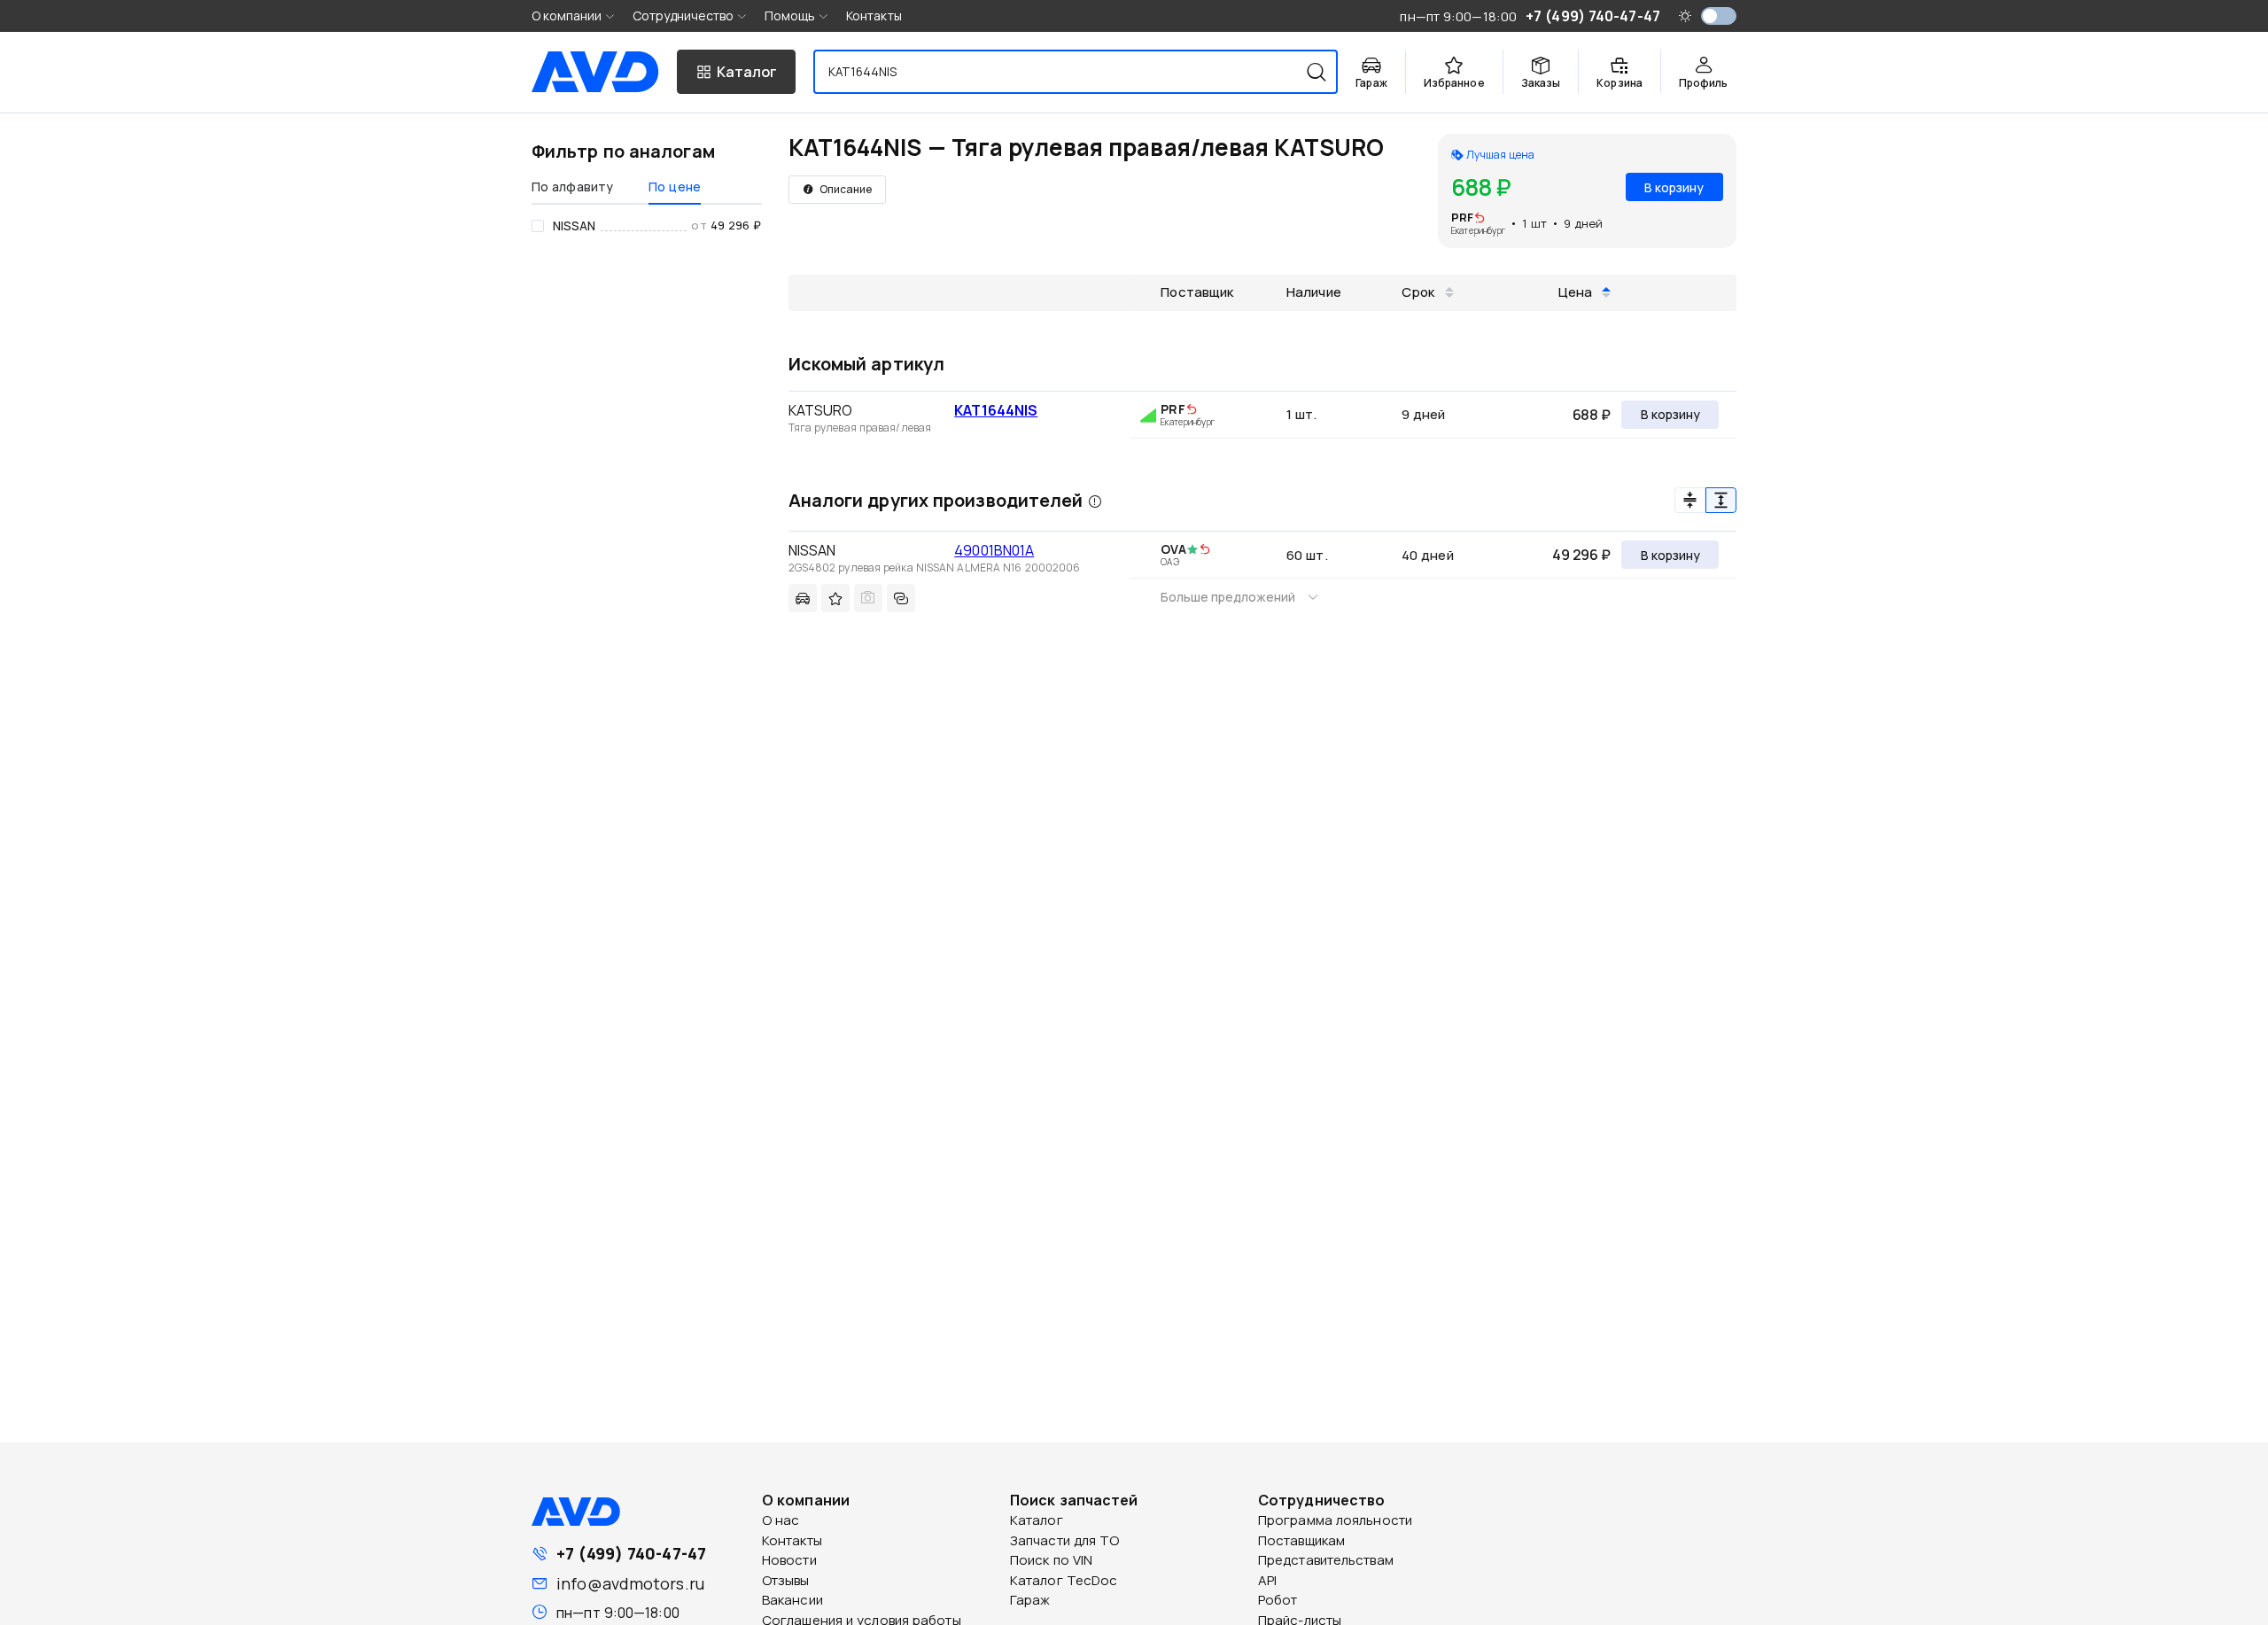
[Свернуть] (1690, 500)
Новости (789, 1560)
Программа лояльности (1335, 1520)
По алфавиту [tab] (572, 187)
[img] (1480, 219)
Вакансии (792, 1600)
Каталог (1037, 1520)
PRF (1462, 217)
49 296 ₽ (1581, 555)
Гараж (1030, 1600)
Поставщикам (1301, 1540)
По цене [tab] (675, 187)
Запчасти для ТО (1065, 1540)
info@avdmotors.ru (630, 1583)
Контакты (874, 16)
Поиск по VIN (1051, 1560)
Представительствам (1326, 1560)
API (1267, 1580)
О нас (781, 1520)
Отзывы (786, 1580)
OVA (1173, 549)
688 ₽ (1592, 415)
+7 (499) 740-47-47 (631, 1553)
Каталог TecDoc (1064, 1580)
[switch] (1719, 16)
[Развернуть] (1721, 500)
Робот (1278, 1600)
